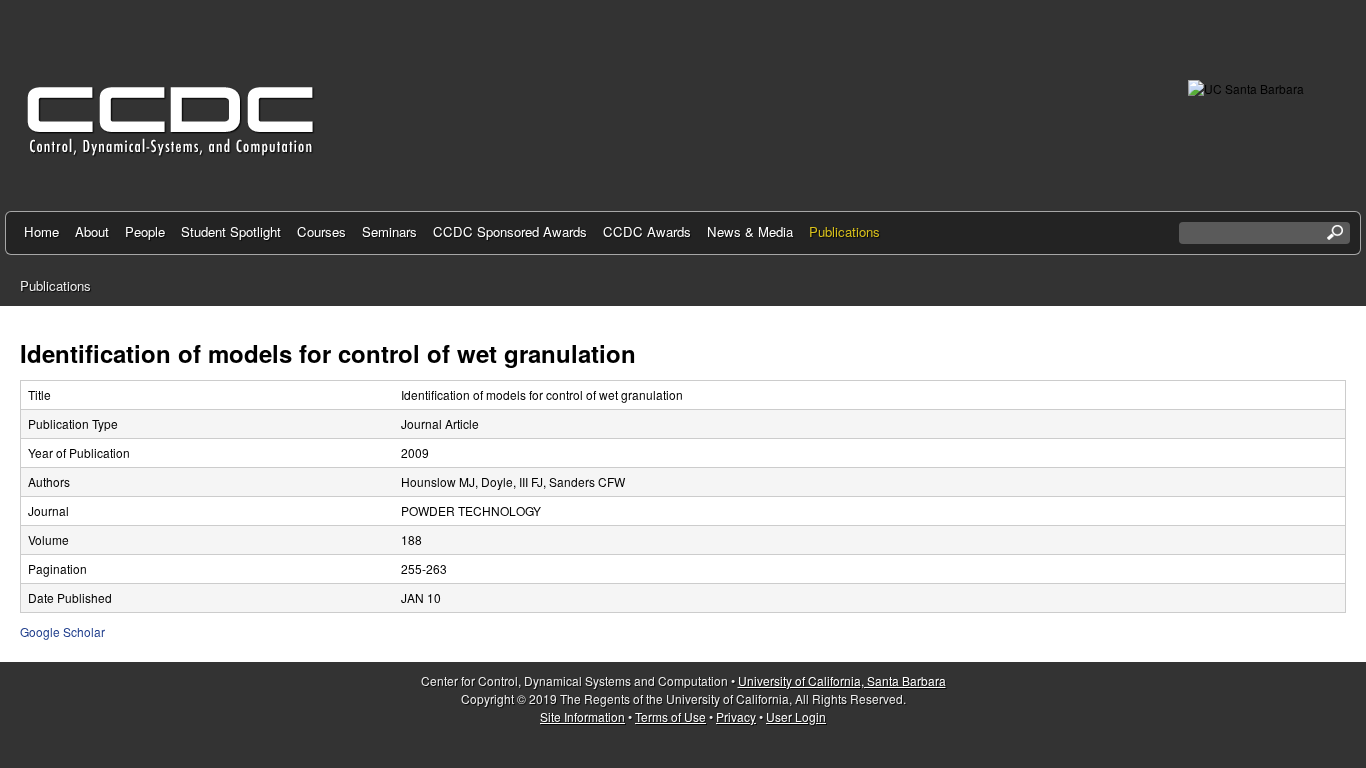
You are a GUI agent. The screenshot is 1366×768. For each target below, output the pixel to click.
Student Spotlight (231, 231)
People (145, 231)
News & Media (750, 231)
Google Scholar (62, 631)
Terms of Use (670, 716)
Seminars (389, 231)
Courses (321, 231)
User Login (796, 716)
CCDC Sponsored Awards (510, 231)
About (92, 231)
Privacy (736, 716)
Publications (844, 231)
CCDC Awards (647, 231)
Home (41, 231)
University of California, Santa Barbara (842, 680)
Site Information (582, 716)
